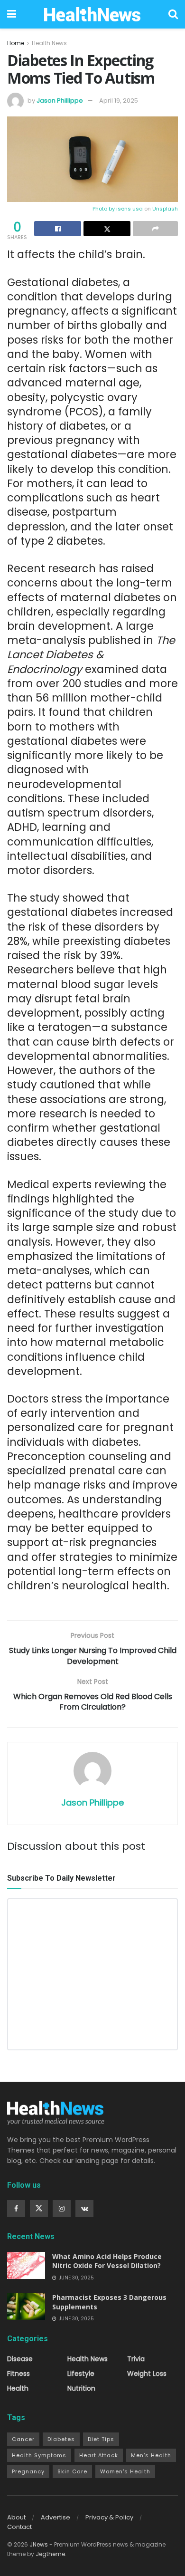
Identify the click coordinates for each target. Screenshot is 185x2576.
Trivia (136, 2359)
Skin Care (72, 2471)
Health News (49, 43)
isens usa (129, 209)
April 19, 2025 (119, 101)
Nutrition (81, 2388)
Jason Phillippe (60, 101)
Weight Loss (147, 2374)
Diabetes (61, 2439)
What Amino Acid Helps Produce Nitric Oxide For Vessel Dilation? (107, 2261)
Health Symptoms (39, 2455)
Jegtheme (50, 2554)
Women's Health (125, 2471)
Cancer (23, 2439)
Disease (20, 2359)
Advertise (55, 2517)
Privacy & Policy (109, 2517)
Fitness (18, 2374)
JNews (39, 2544)
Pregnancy (28, 2471)
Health (18, 2388)
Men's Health (151, 2455)
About (16, 2517)
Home (16, 43)
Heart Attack (99, 2455)
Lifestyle (81, 2374)
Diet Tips (101, 2439)
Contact (19, 2527)
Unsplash (165, 209)
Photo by (104, 209)
